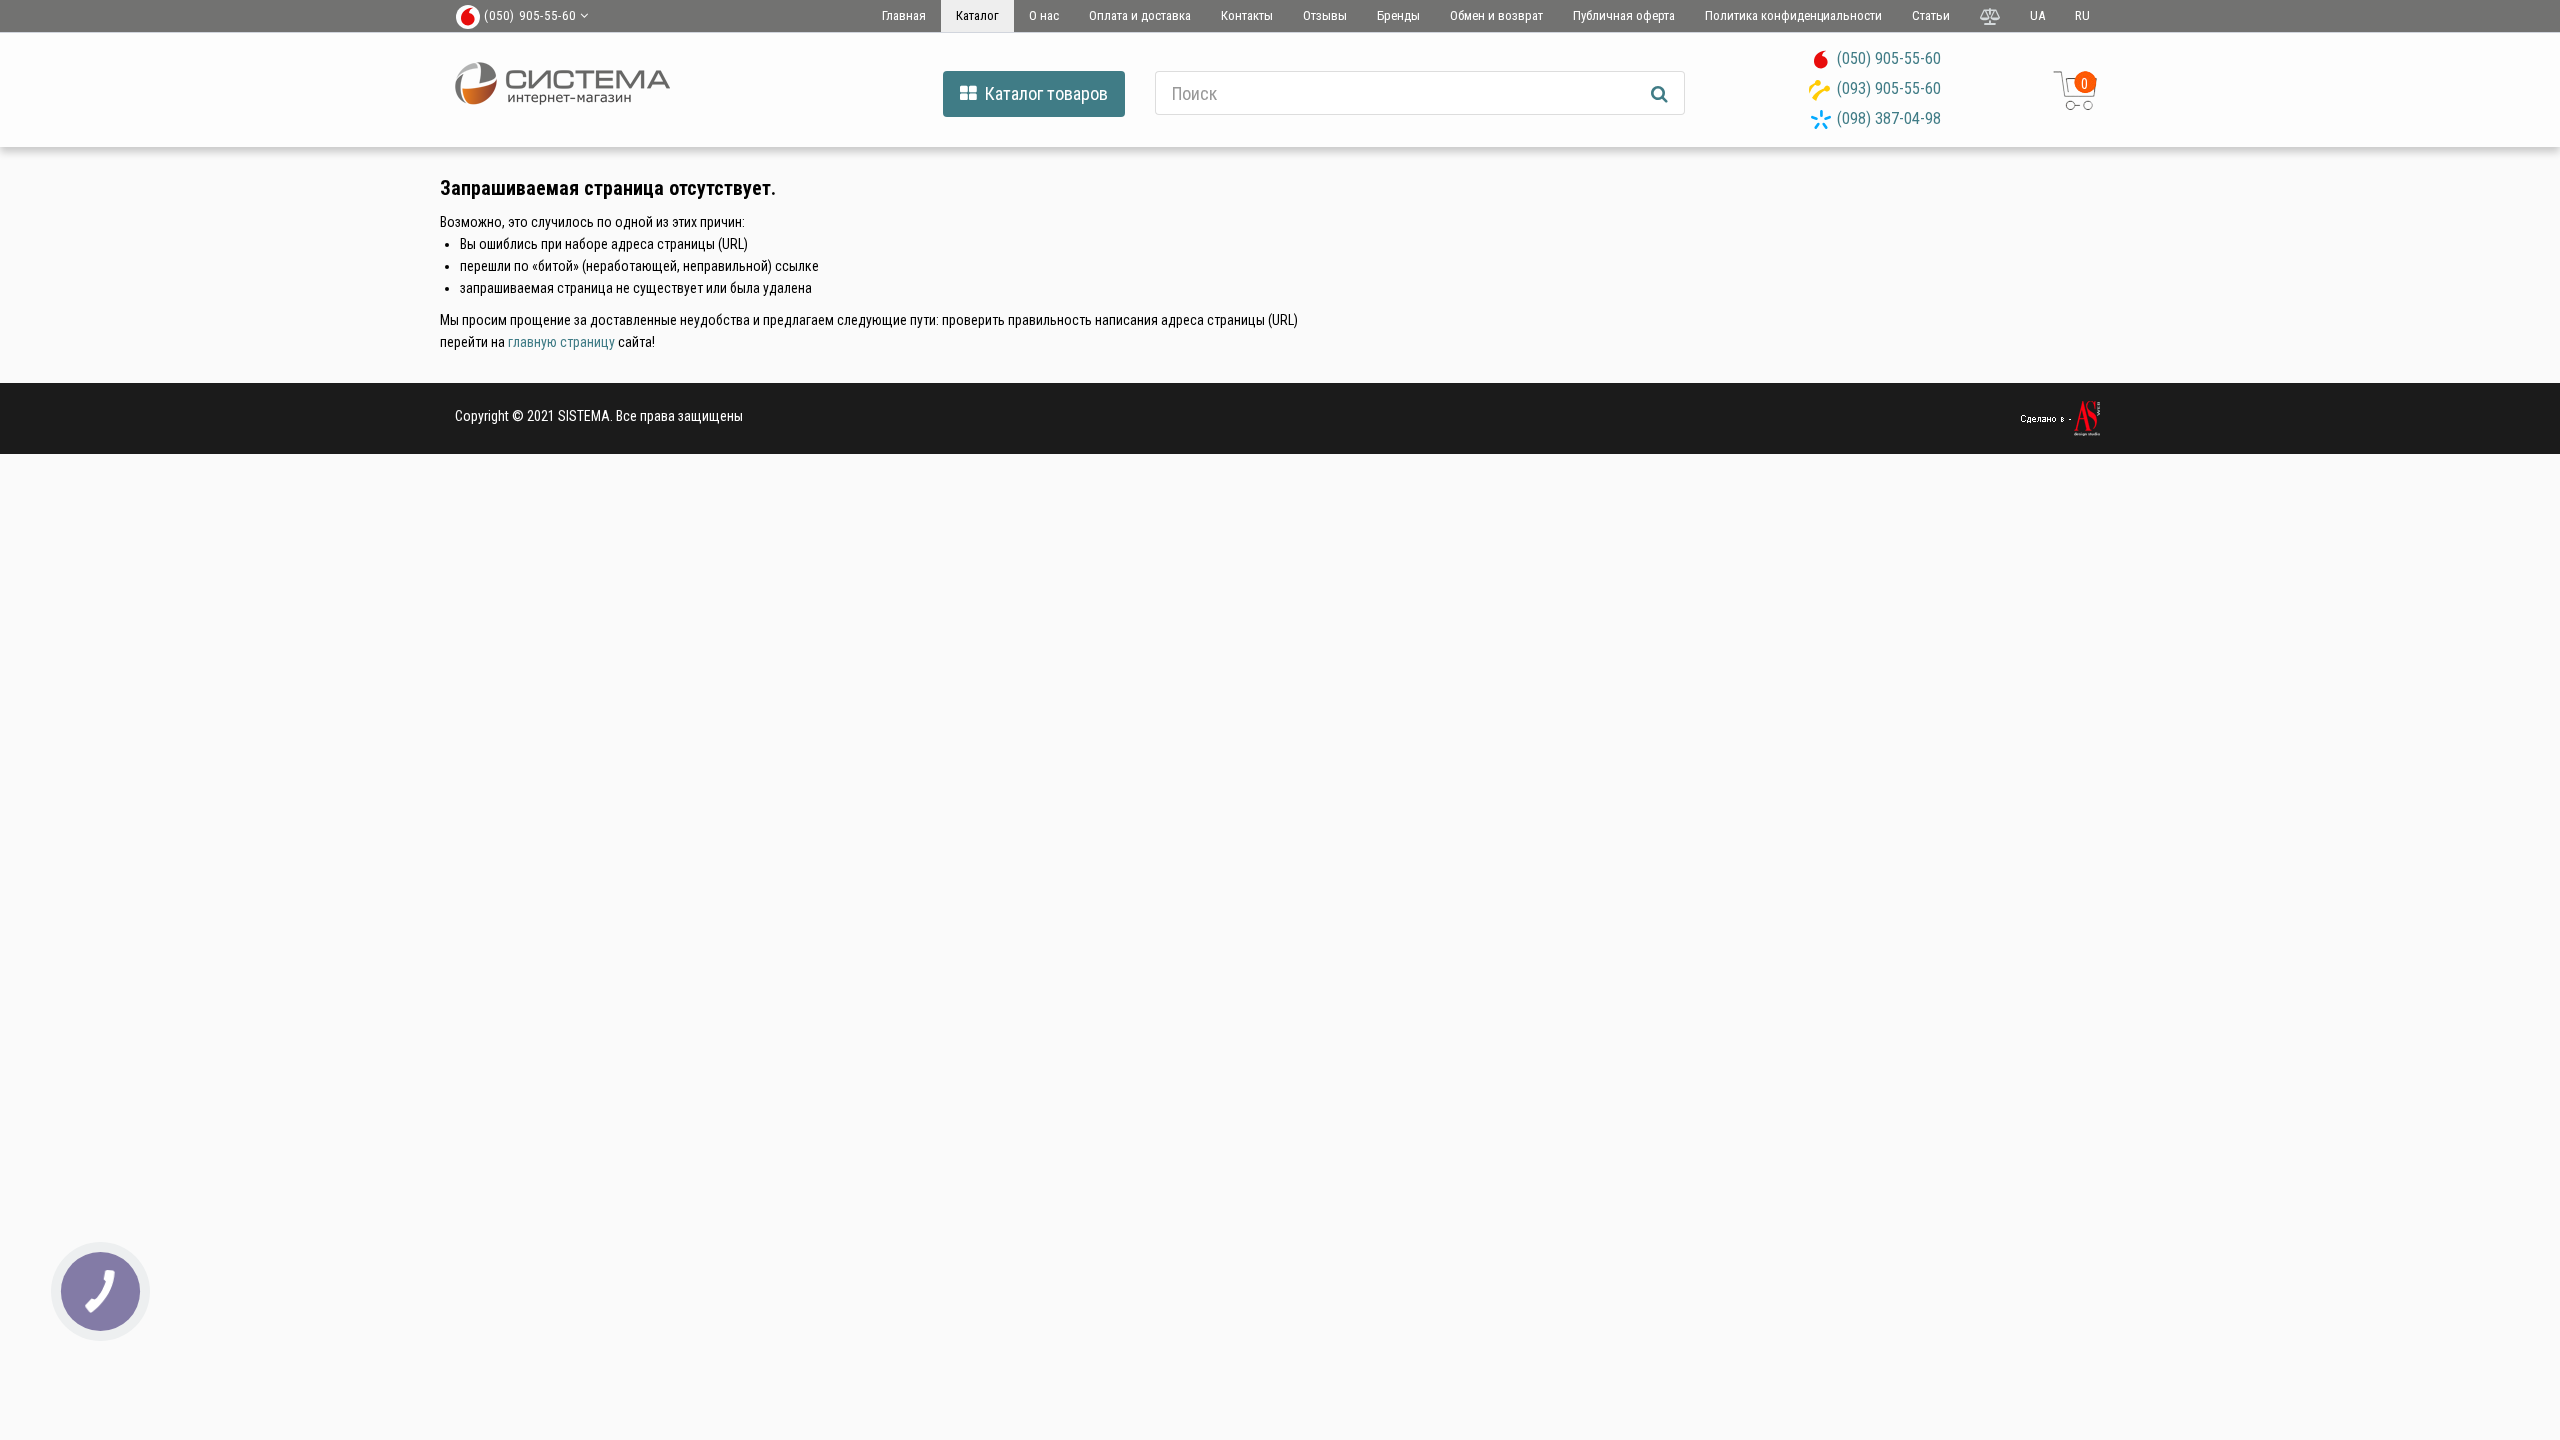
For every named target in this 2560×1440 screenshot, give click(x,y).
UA (2037, 15)
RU (2082, 15)
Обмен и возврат (1496, 15)
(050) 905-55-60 (1889, 58)
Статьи (1931, 15)
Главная (904, 15)
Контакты (1247, 15)
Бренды (1398, 15)
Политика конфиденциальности (1793, 15)
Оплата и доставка (1140, 15)
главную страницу (561, 342)
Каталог (977, 15)
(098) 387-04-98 (1889, 118)
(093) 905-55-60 (1889, 88)
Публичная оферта (1624, 15)
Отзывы (1325, 15)
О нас (1044, 15)
